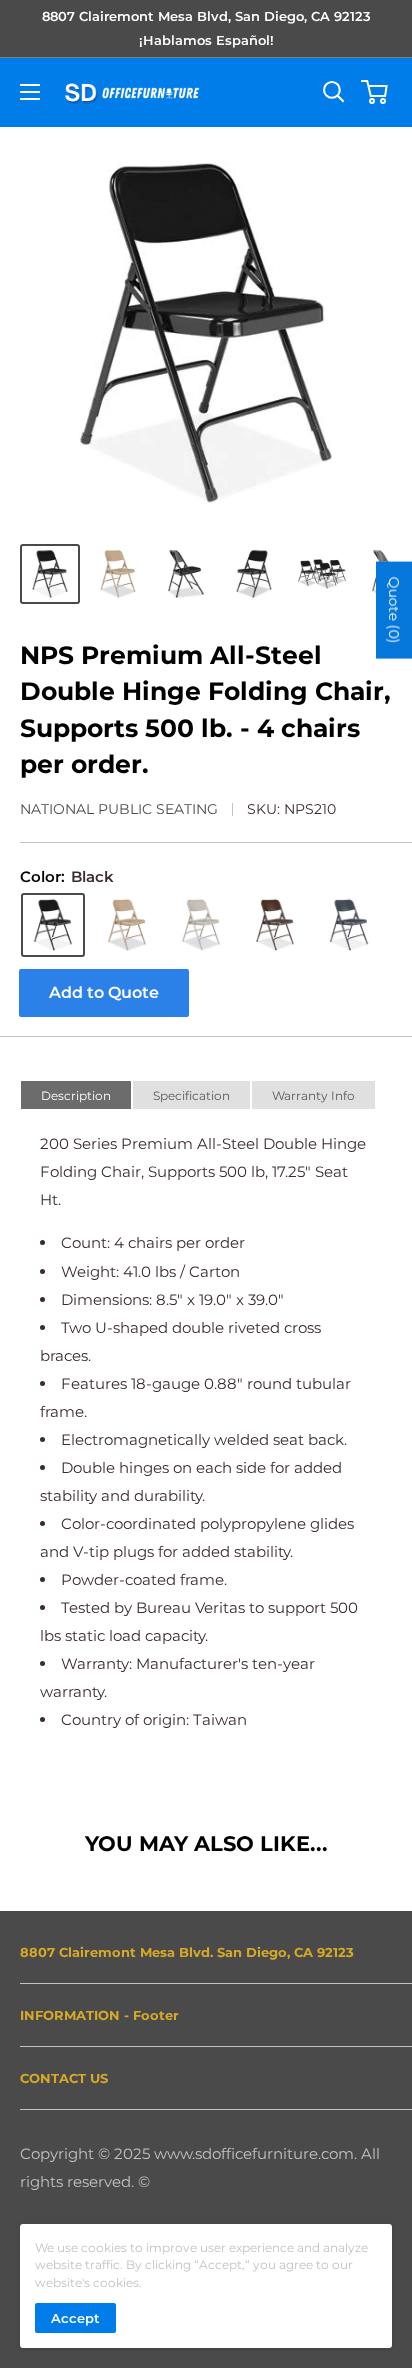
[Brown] (275, 925)
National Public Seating (119, 809)
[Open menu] (30, 92)
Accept (75, 2318)
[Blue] (349, 925)
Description (76, 1095)
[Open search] (334, 92)
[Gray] (201, 925)
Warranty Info (313, 1095)
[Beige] (127, 925)
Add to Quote (104, 992)
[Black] (53, 925)
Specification (191, 1095)
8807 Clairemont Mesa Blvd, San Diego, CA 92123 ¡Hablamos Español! (206, 28)
